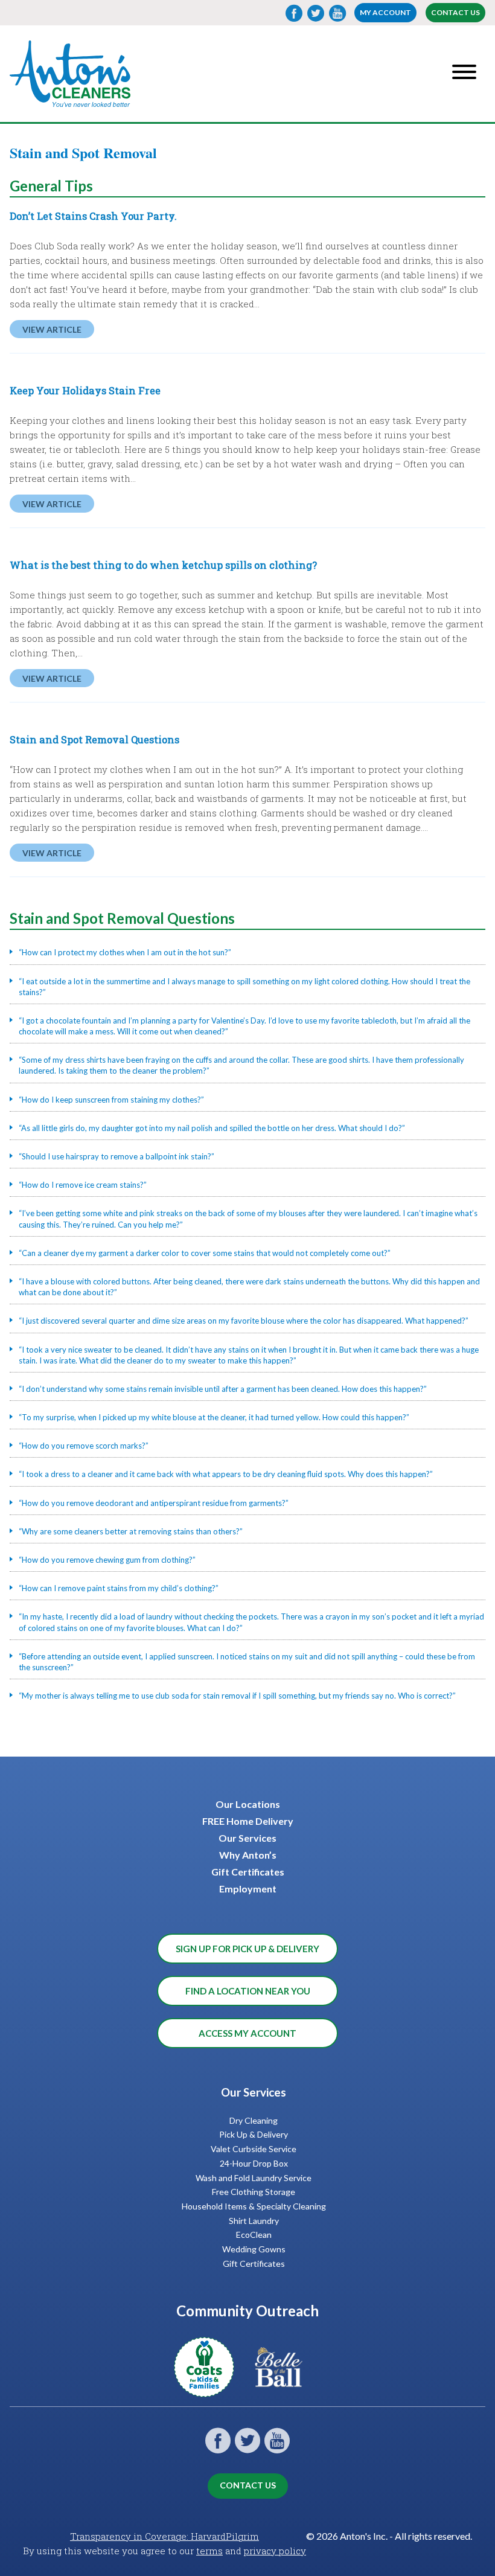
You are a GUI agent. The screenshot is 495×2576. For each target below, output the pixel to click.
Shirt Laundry (254, 2221)
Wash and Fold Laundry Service (254, 2178)
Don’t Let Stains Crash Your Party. (93, 216)
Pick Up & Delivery (254, 2134)
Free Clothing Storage (254, 2192)
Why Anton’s (248, 1855)
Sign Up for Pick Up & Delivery (247, 1949)
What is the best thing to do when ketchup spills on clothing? (163, 565)
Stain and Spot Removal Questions (94, 739)
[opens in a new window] (210, 2390)
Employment (248, 1889)
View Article (52, 329)
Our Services (247, 1838)
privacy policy (275, 2551)
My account (385, 12)
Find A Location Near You (248, 1991)
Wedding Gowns (254, 2249)
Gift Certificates (248, 1872)
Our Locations (248, 1804)
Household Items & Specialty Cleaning (254, 2206)
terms (209, 2551)
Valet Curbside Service (254, 2149)
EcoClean (254, 2235)
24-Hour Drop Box (254, 2163)
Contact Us (455, 12)
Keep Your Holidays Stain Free (85, 390)
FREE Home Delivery (248, 1821)
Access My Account (247, 2033)
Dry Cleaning (254, 2120)
